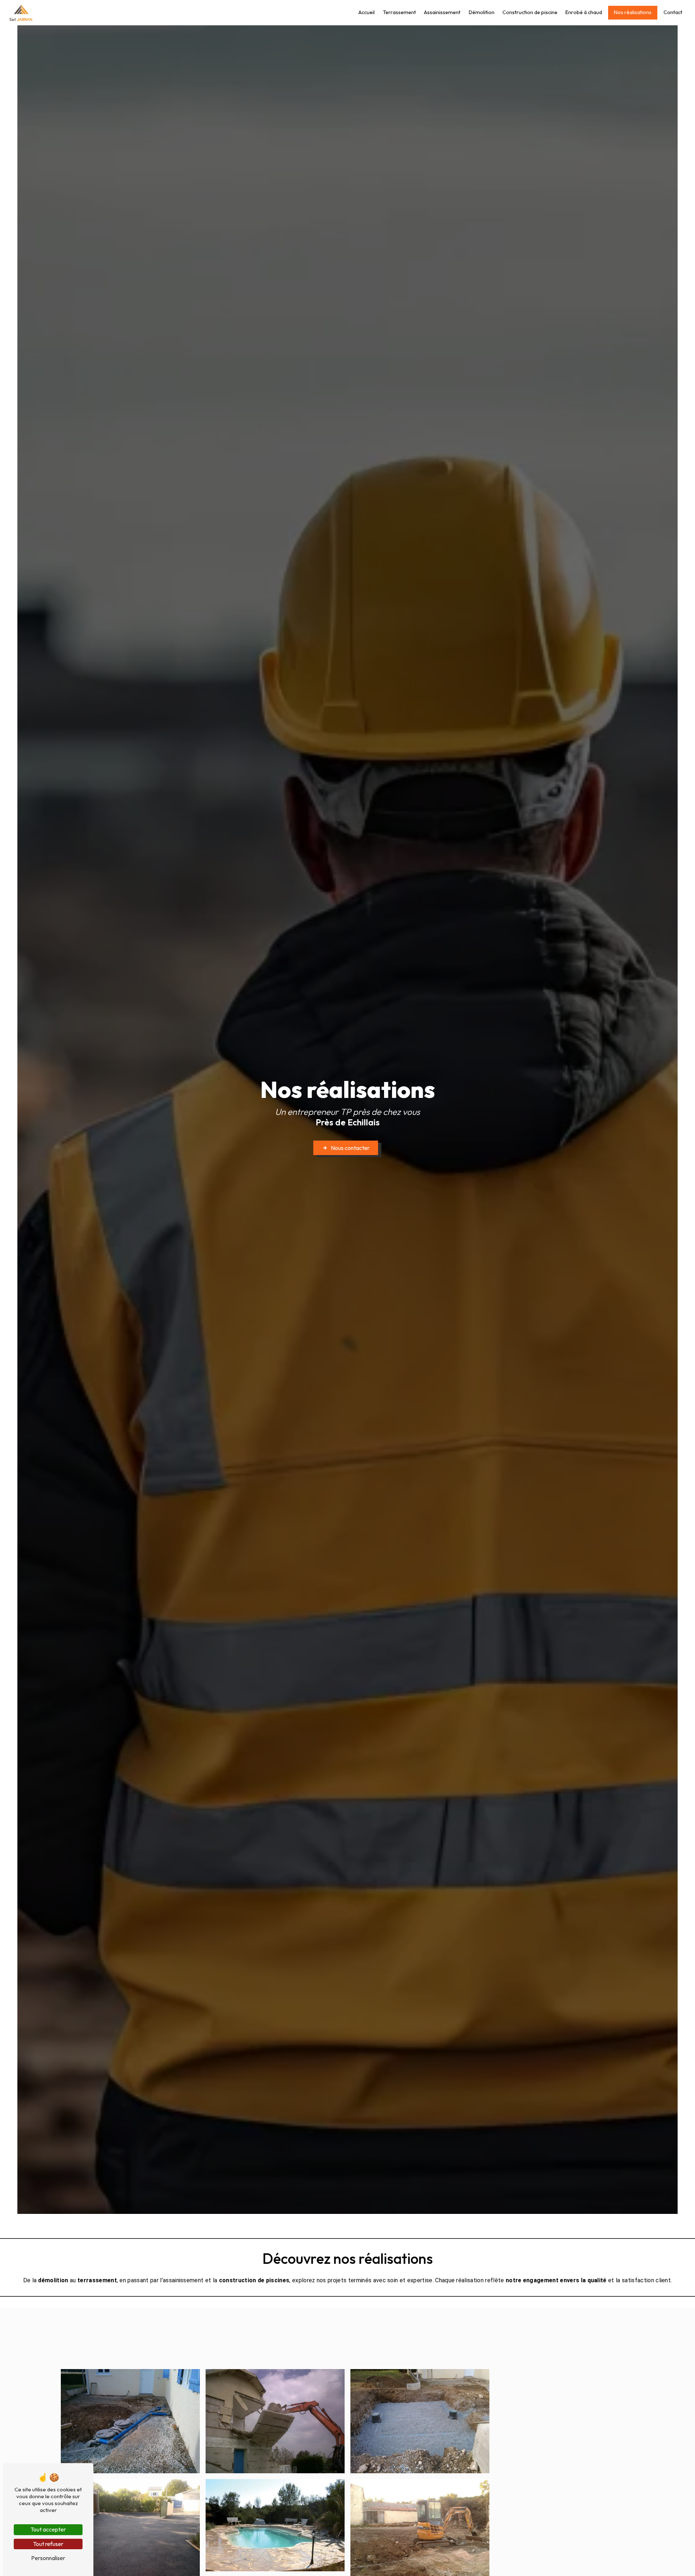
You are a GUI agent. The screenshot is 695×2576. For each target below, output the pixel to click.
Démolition (482, 12)
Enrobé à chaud (584, 12)
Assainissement (442, 12)
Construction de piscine (530, 12)
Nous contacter (350, 1148)
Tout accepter (48, 2529)
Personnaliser (48, 2558)
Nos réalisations (633, 12)
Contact (673, 12)
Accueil (367, 12)
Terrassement (399, 12)
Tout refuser (48, 2544)
